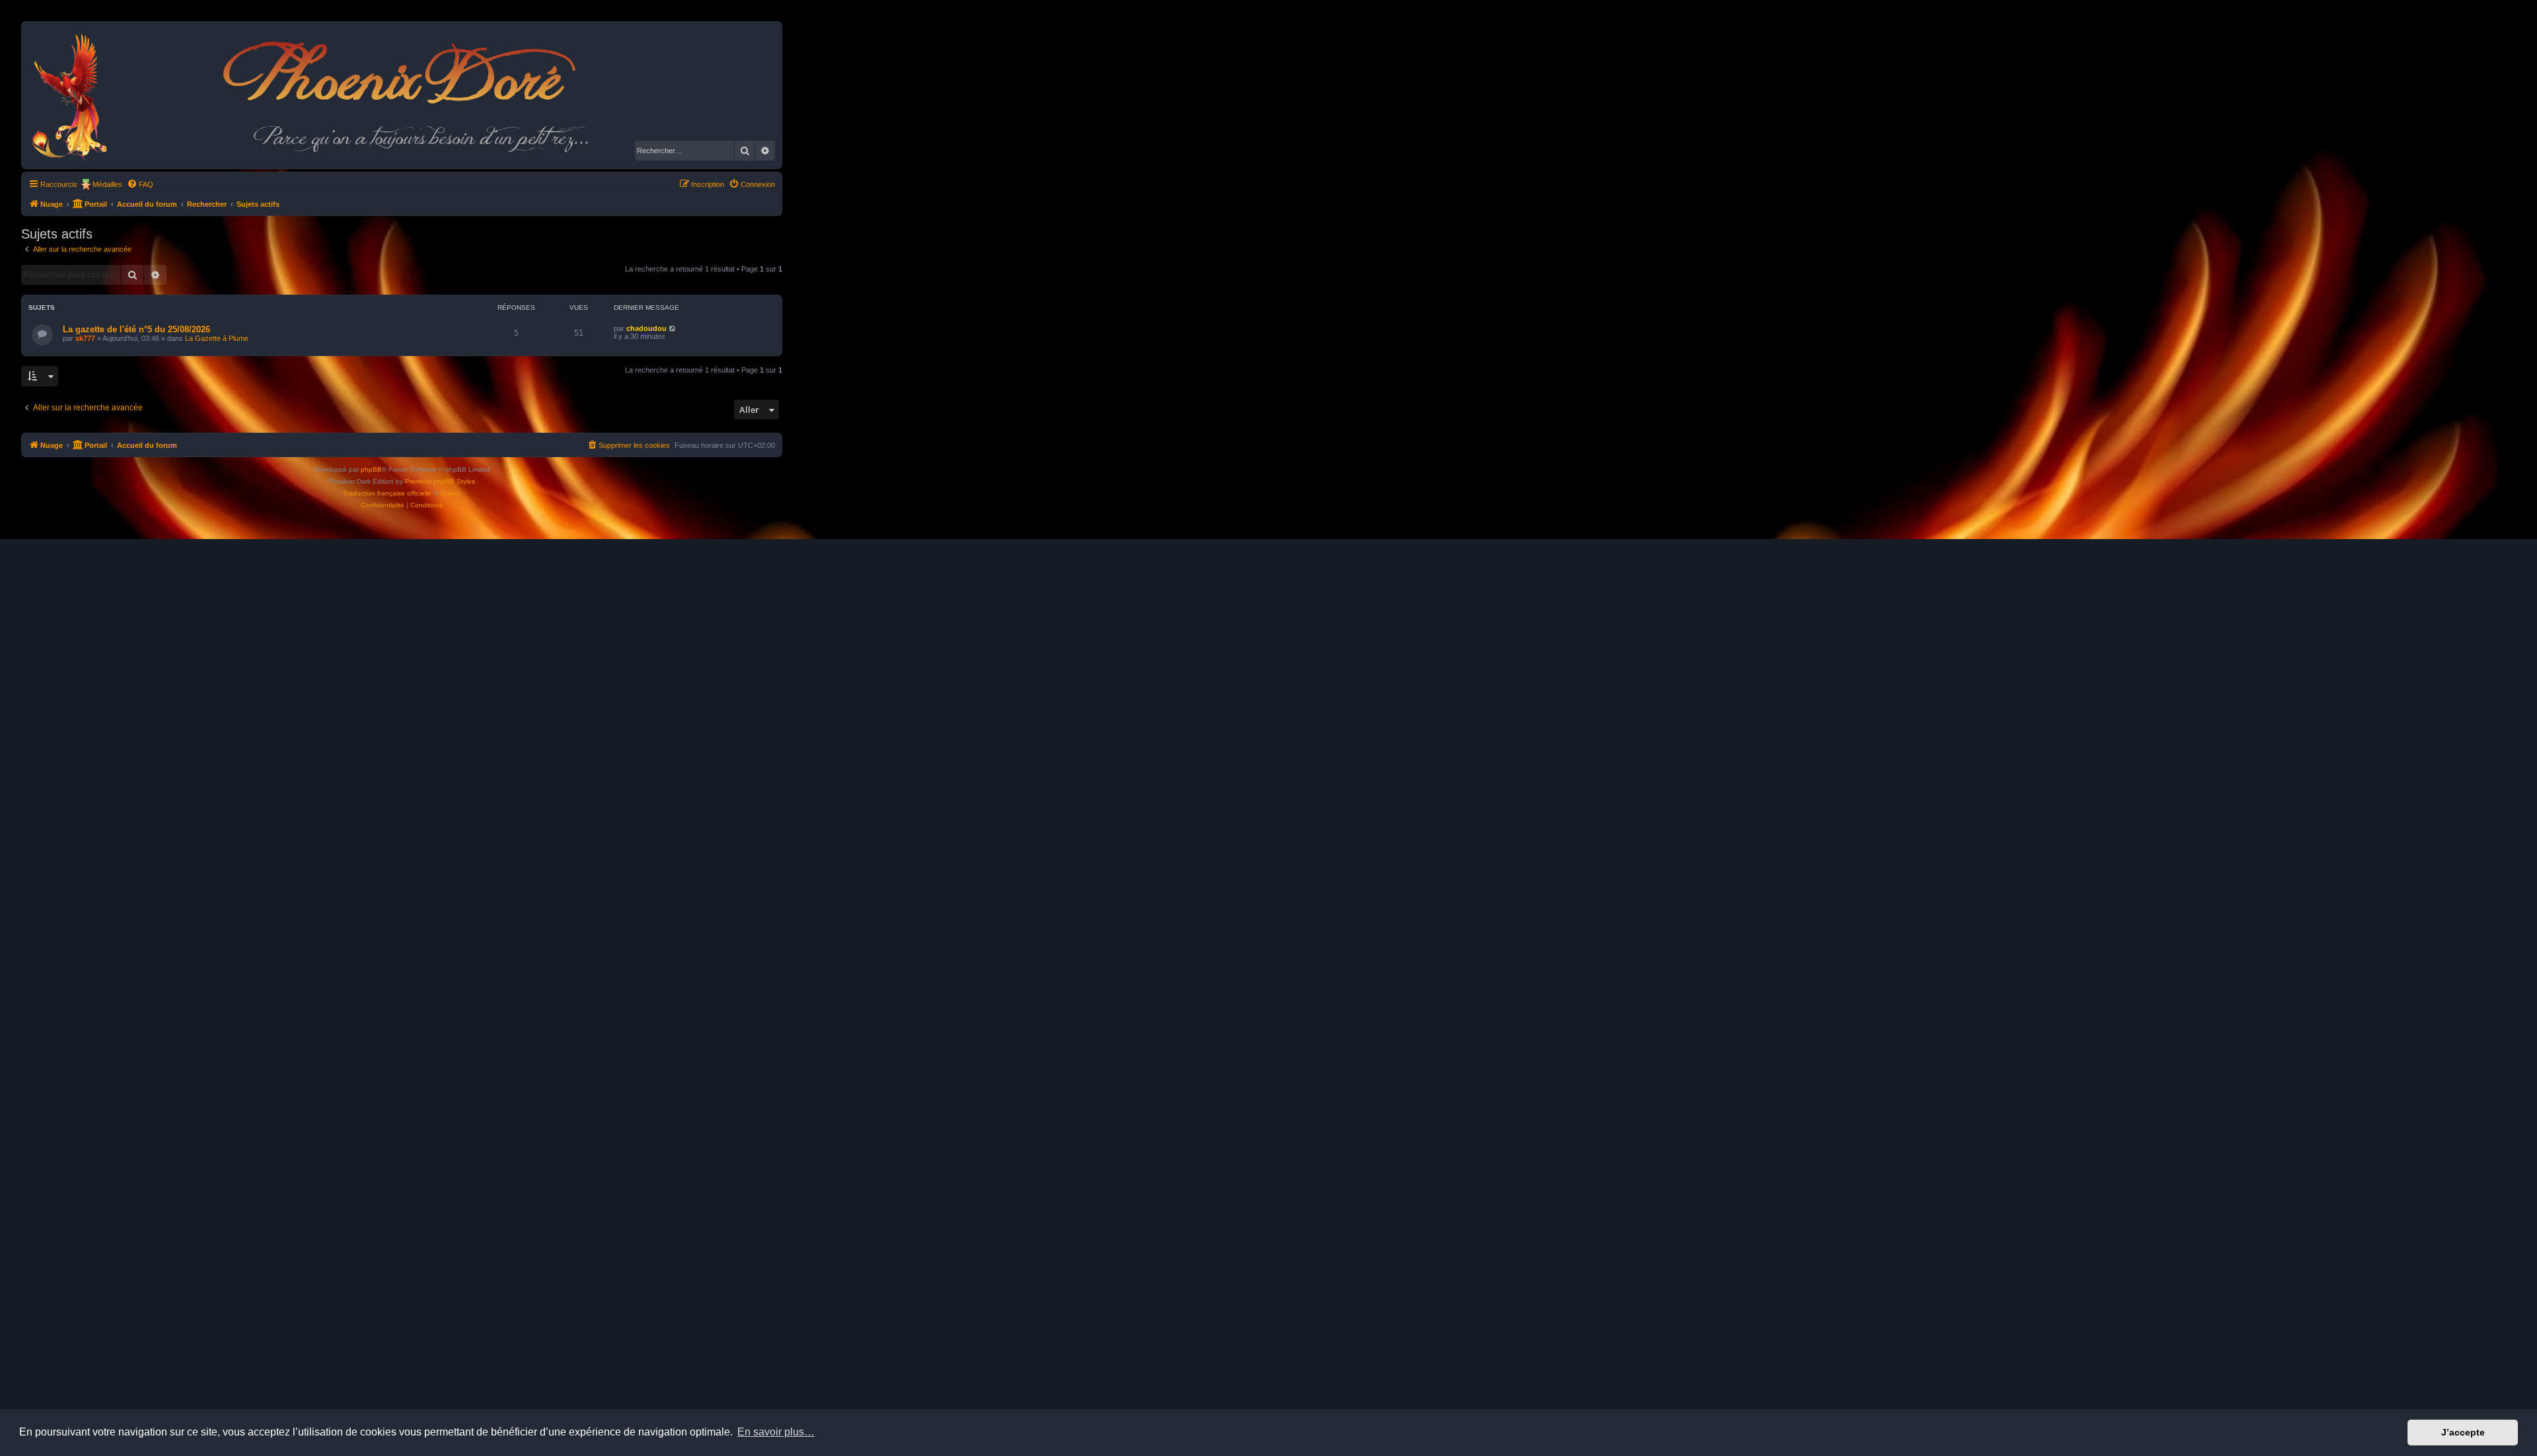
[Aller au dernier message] (673, 328)
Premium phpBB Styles (440, 481)
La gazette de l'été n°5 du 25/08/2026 (136, 329)
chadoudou (646, 328)
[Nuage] (76, 95)
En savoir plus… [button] (776, 1432)
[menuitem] (140, 184)
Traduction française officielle (387, 493)
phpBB (371, 469)
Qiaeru (450, 493)
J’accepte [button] (2463, 1432)
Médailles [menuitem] (107, 184)
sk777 (85, 338)
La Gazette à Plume (217, 338)
